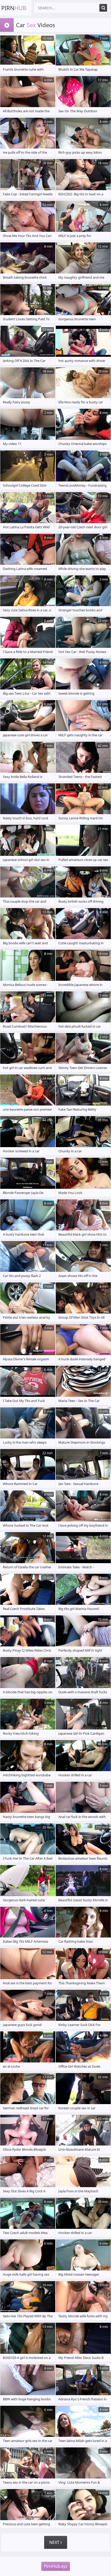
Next (55, 2542)
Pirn (14, 8)
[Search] (103, 8)
